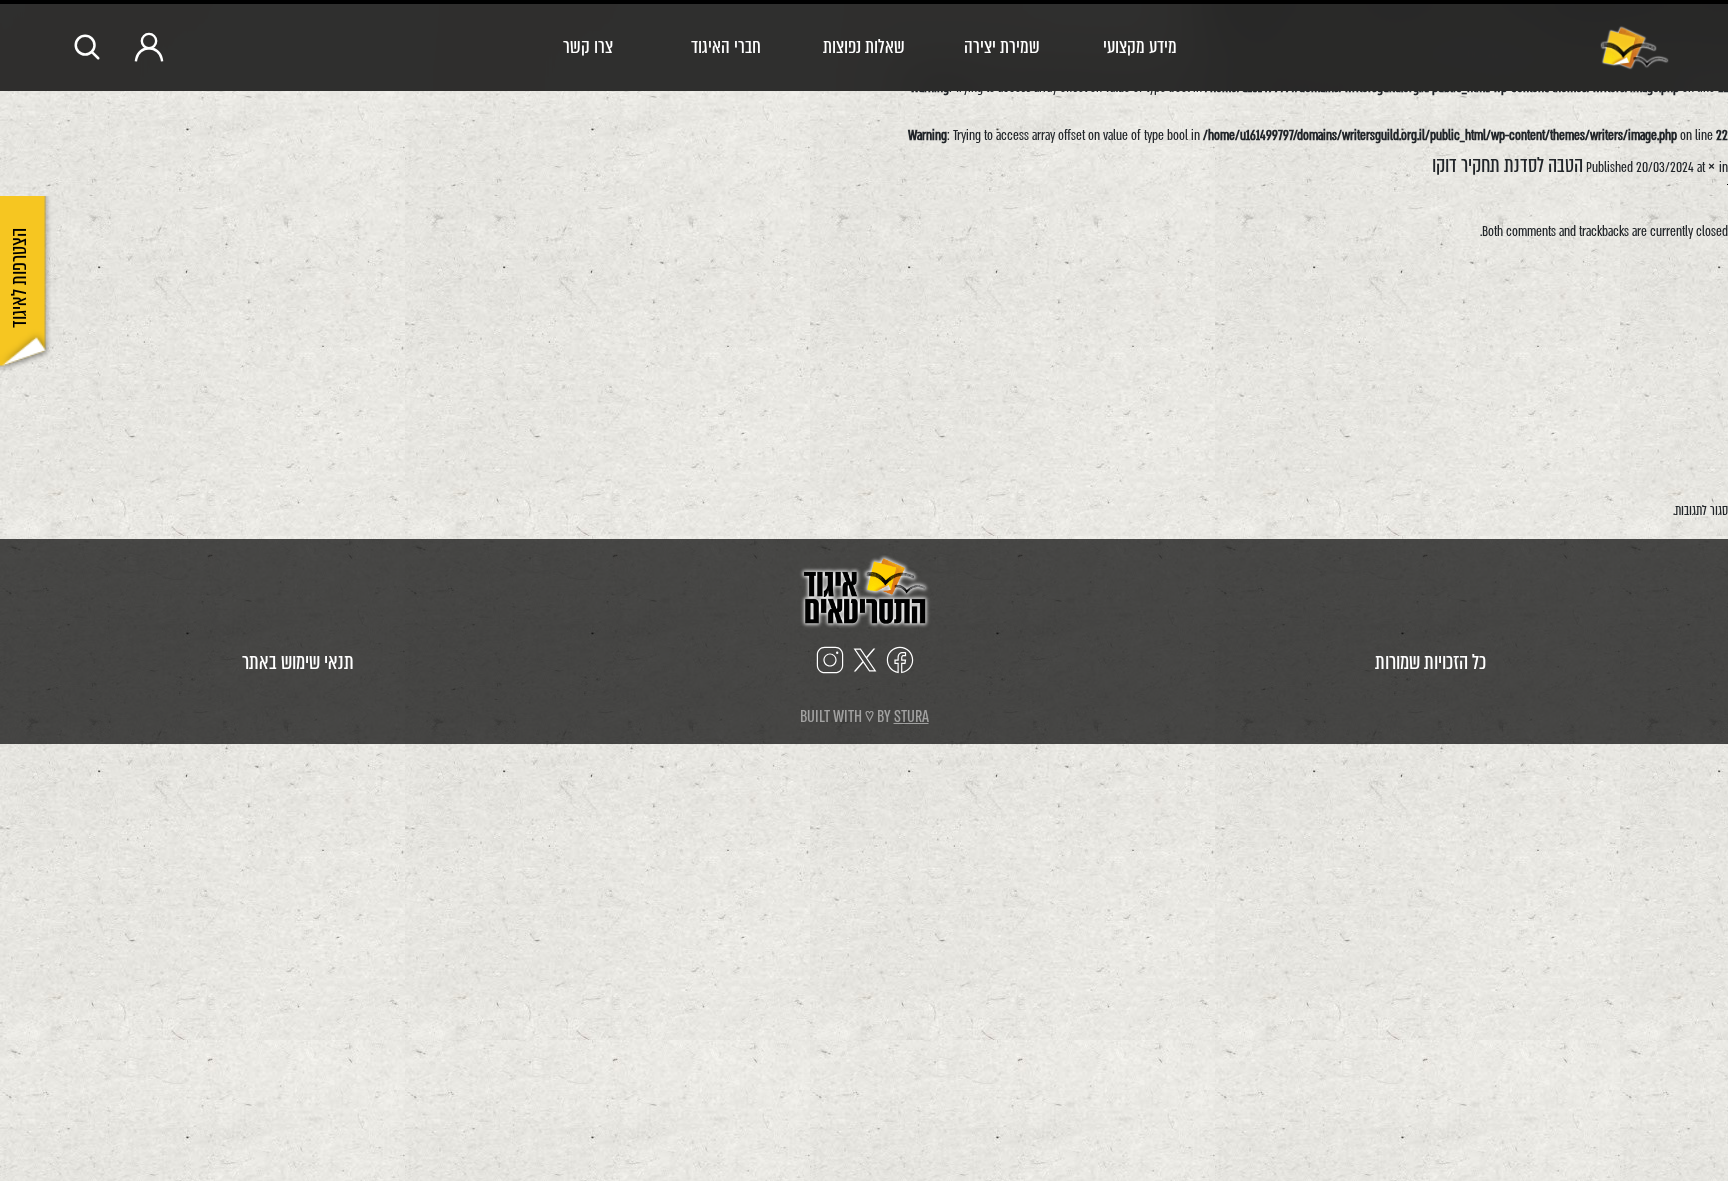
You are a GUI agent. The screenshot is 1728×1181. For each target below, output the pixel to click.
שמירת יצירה (1002, 46)
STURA (911, 716)
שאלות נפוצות (864, 46)
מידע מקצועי (1140, 46)
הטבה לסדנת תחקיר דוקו (1507, 165)
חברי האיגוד (726, 46)
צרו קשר (588, 46)
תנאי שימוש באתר (298, 662)
